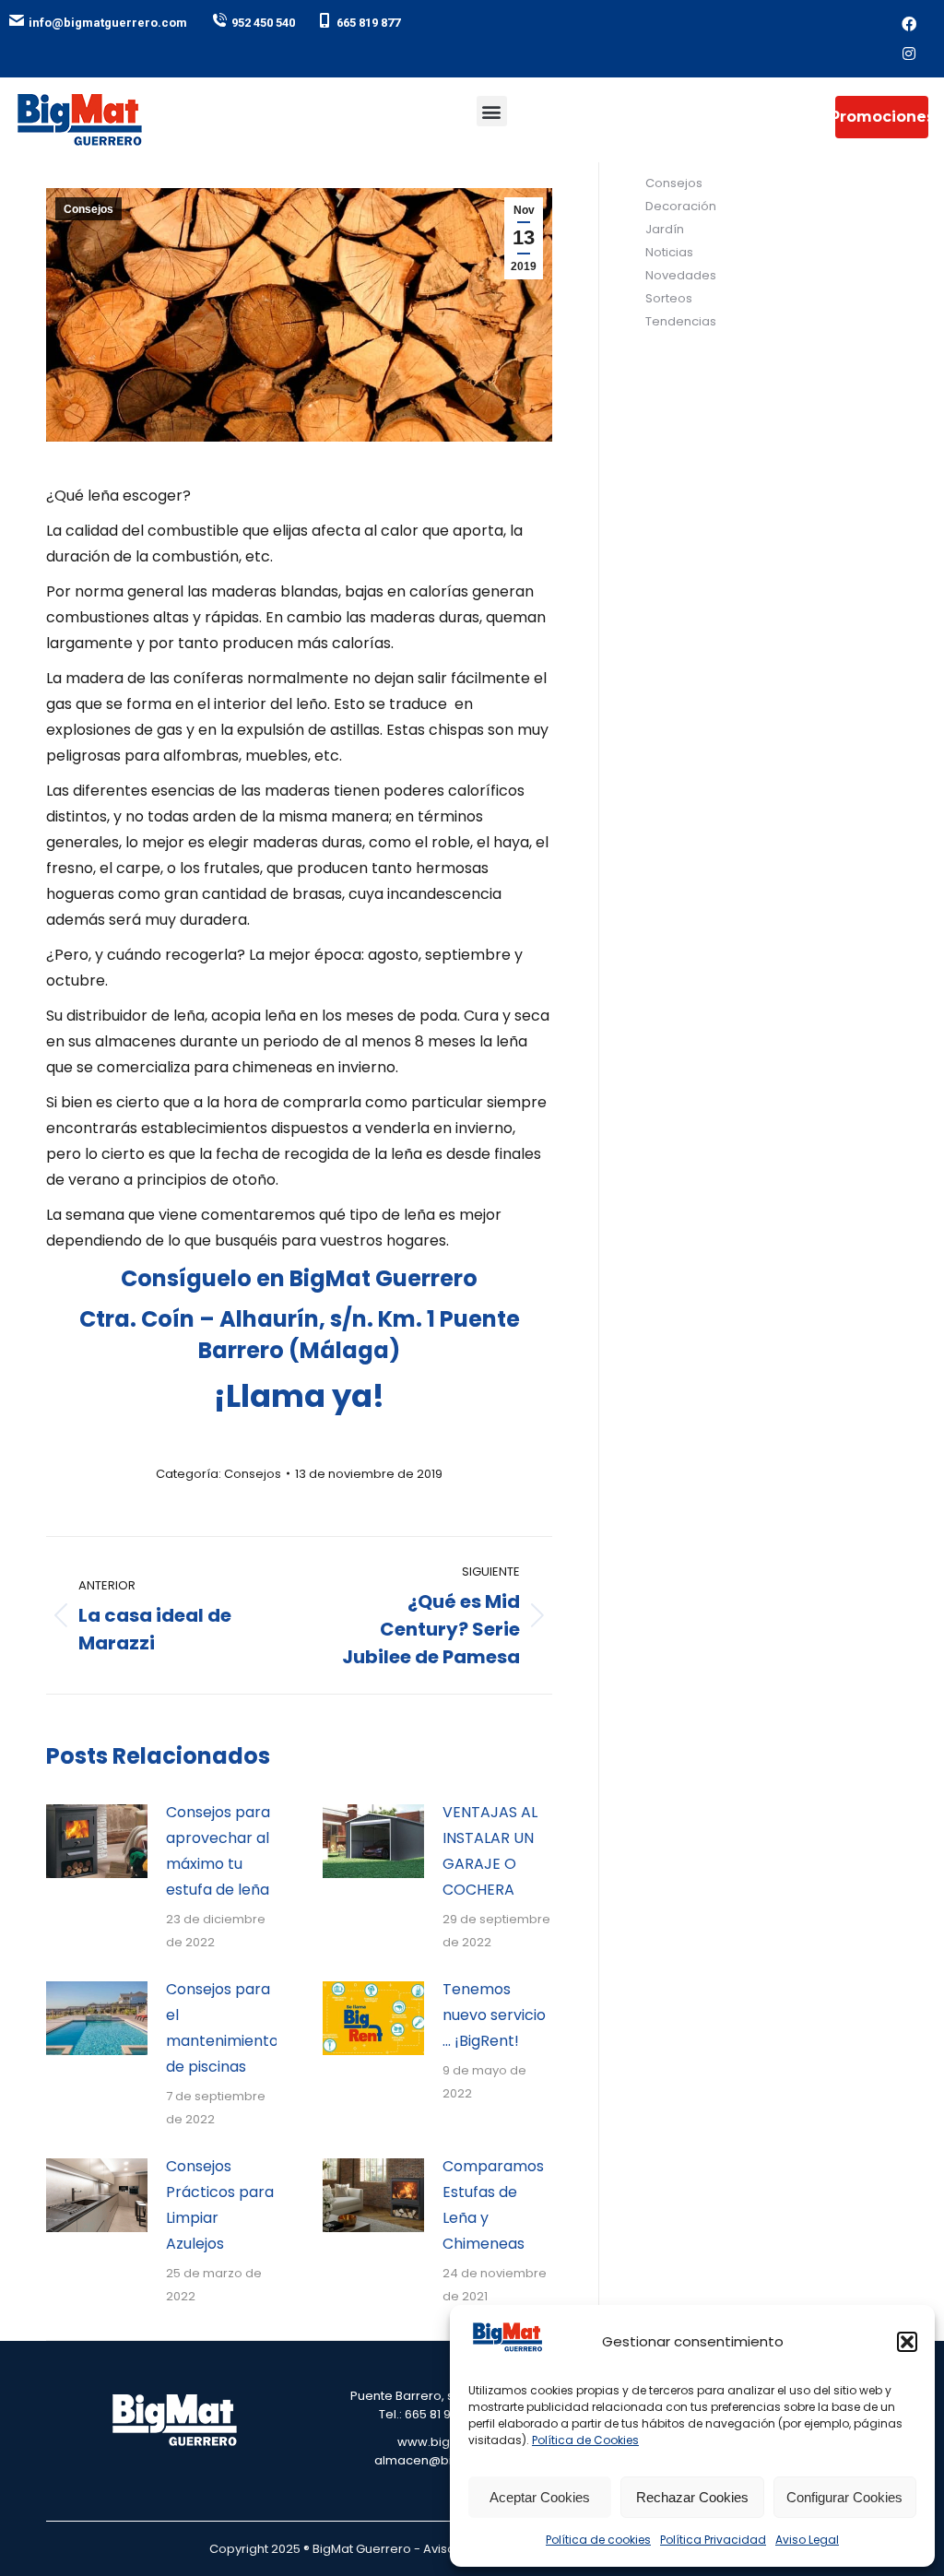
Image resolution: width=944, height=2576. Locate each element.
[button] (907, 2342)
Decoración (681, 206)
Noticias (669, 252)
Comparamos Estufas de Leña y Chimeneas (493, 2205)
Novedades (681, 275)
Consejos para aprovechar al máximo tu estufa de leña (218, 1851)
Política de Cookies (585, 2440)
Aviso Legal (807, 2540)
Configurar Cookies (844, 2497)
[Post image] (97, 1841)
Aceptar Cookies (540, 2497)
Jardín (665, 229)
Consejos (88, 209)
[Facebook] (909, 24)
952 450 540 (263, 23)
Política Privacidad (713, 2540)
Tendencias (681, 321)
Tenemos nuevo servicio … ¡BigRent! (494, 2015)
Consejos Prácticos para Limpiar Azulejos (220, 2205)
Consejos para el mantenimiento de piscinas (222, 2028)
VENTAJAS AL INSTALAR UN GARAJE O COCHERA (490, 1851)
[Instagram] (909, 53)
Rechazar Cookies (692, 2497)
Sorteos (669, 298)
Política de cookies (598, 2540)
